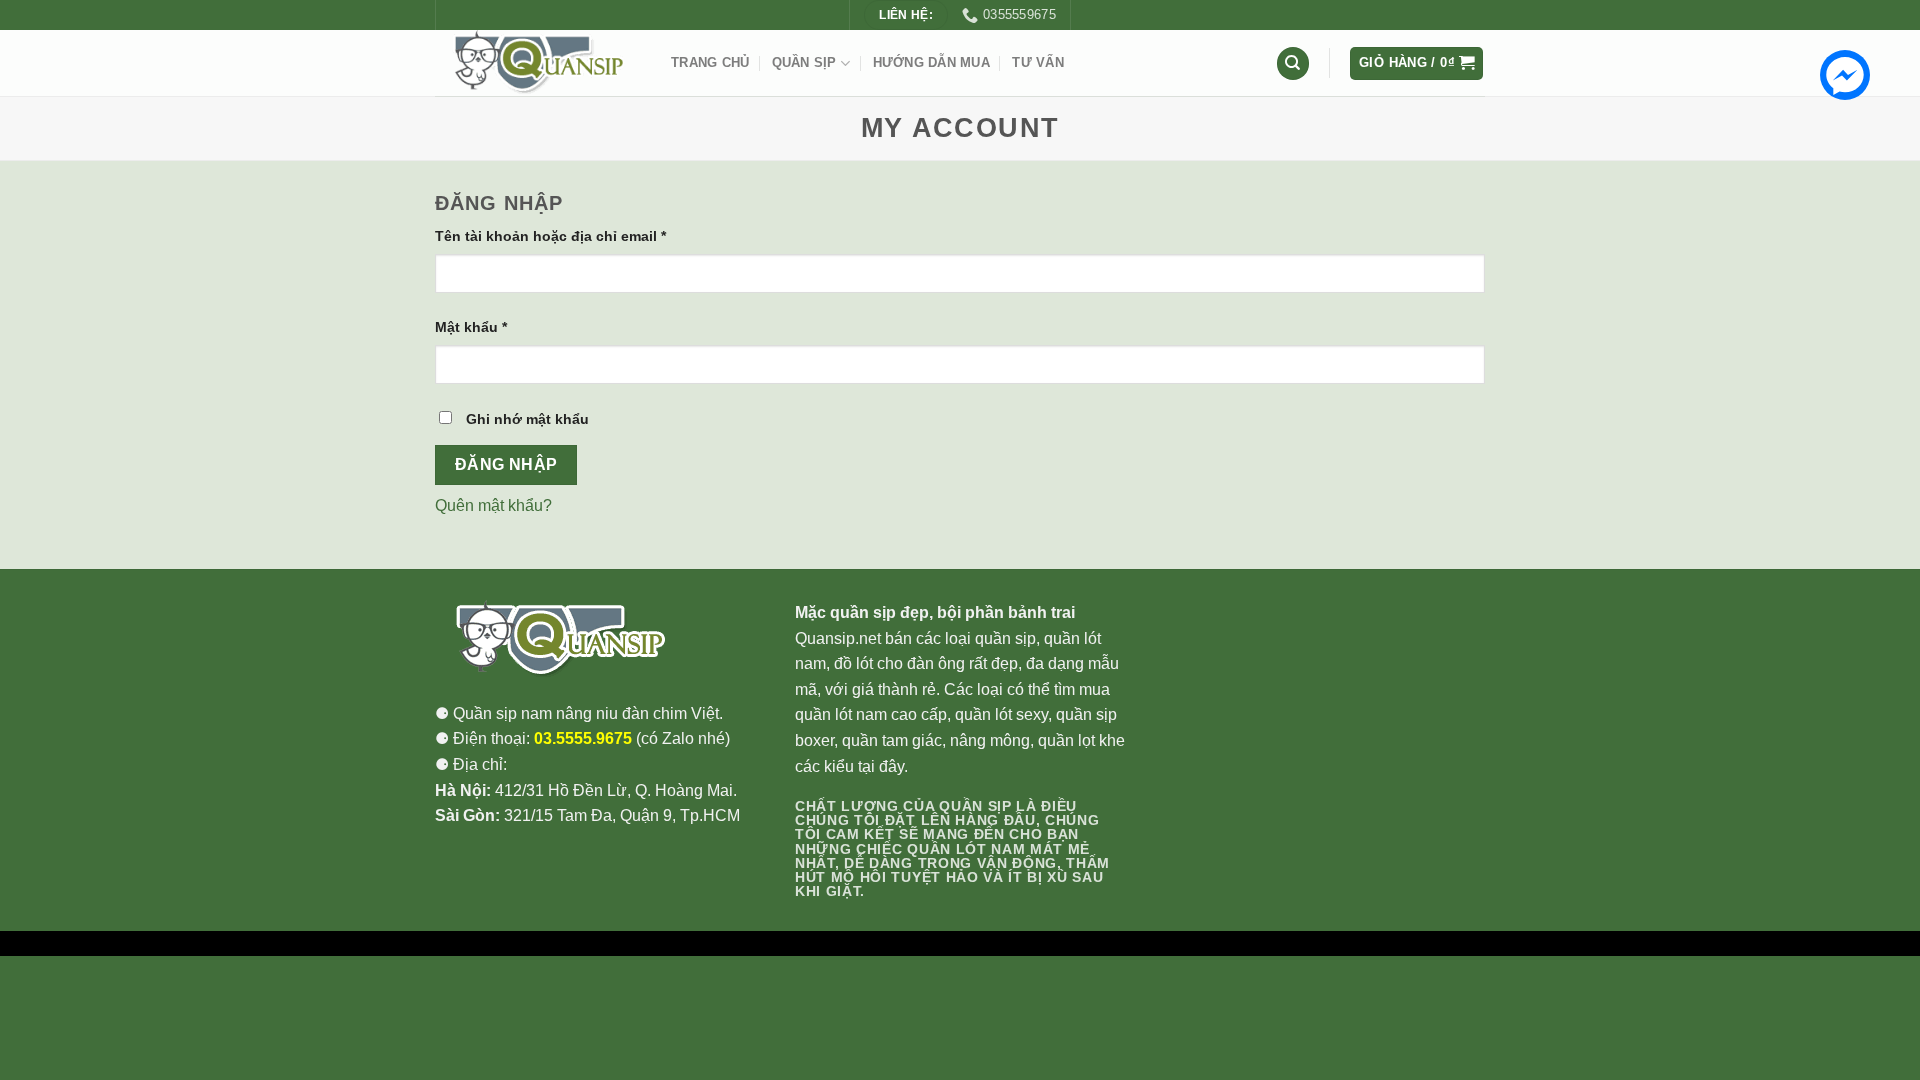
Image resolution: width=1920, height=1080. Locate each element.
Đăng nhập (506, 464)
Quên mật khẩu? (493, 505)
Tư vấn (1038, 62)
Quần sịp (804, 62)
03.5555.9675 (583, 738)
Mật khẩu (471, 327)
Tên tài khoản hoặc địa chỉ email (550, 236)
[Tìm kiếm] (1293, 63)
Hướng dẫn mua (931, 62)
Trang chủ (710, 62)
